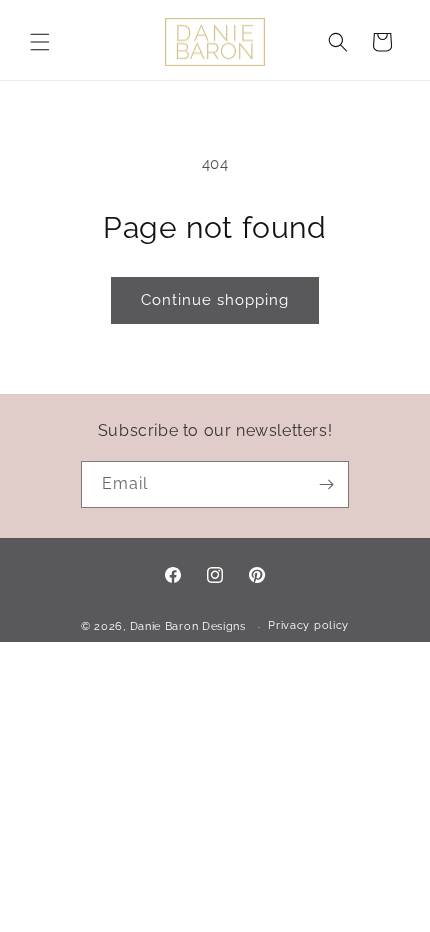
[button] (40, 42)
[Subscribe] (326, 484)
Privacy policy (308, 625)
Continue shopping (215, 300)
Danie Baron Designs (188, 626)
